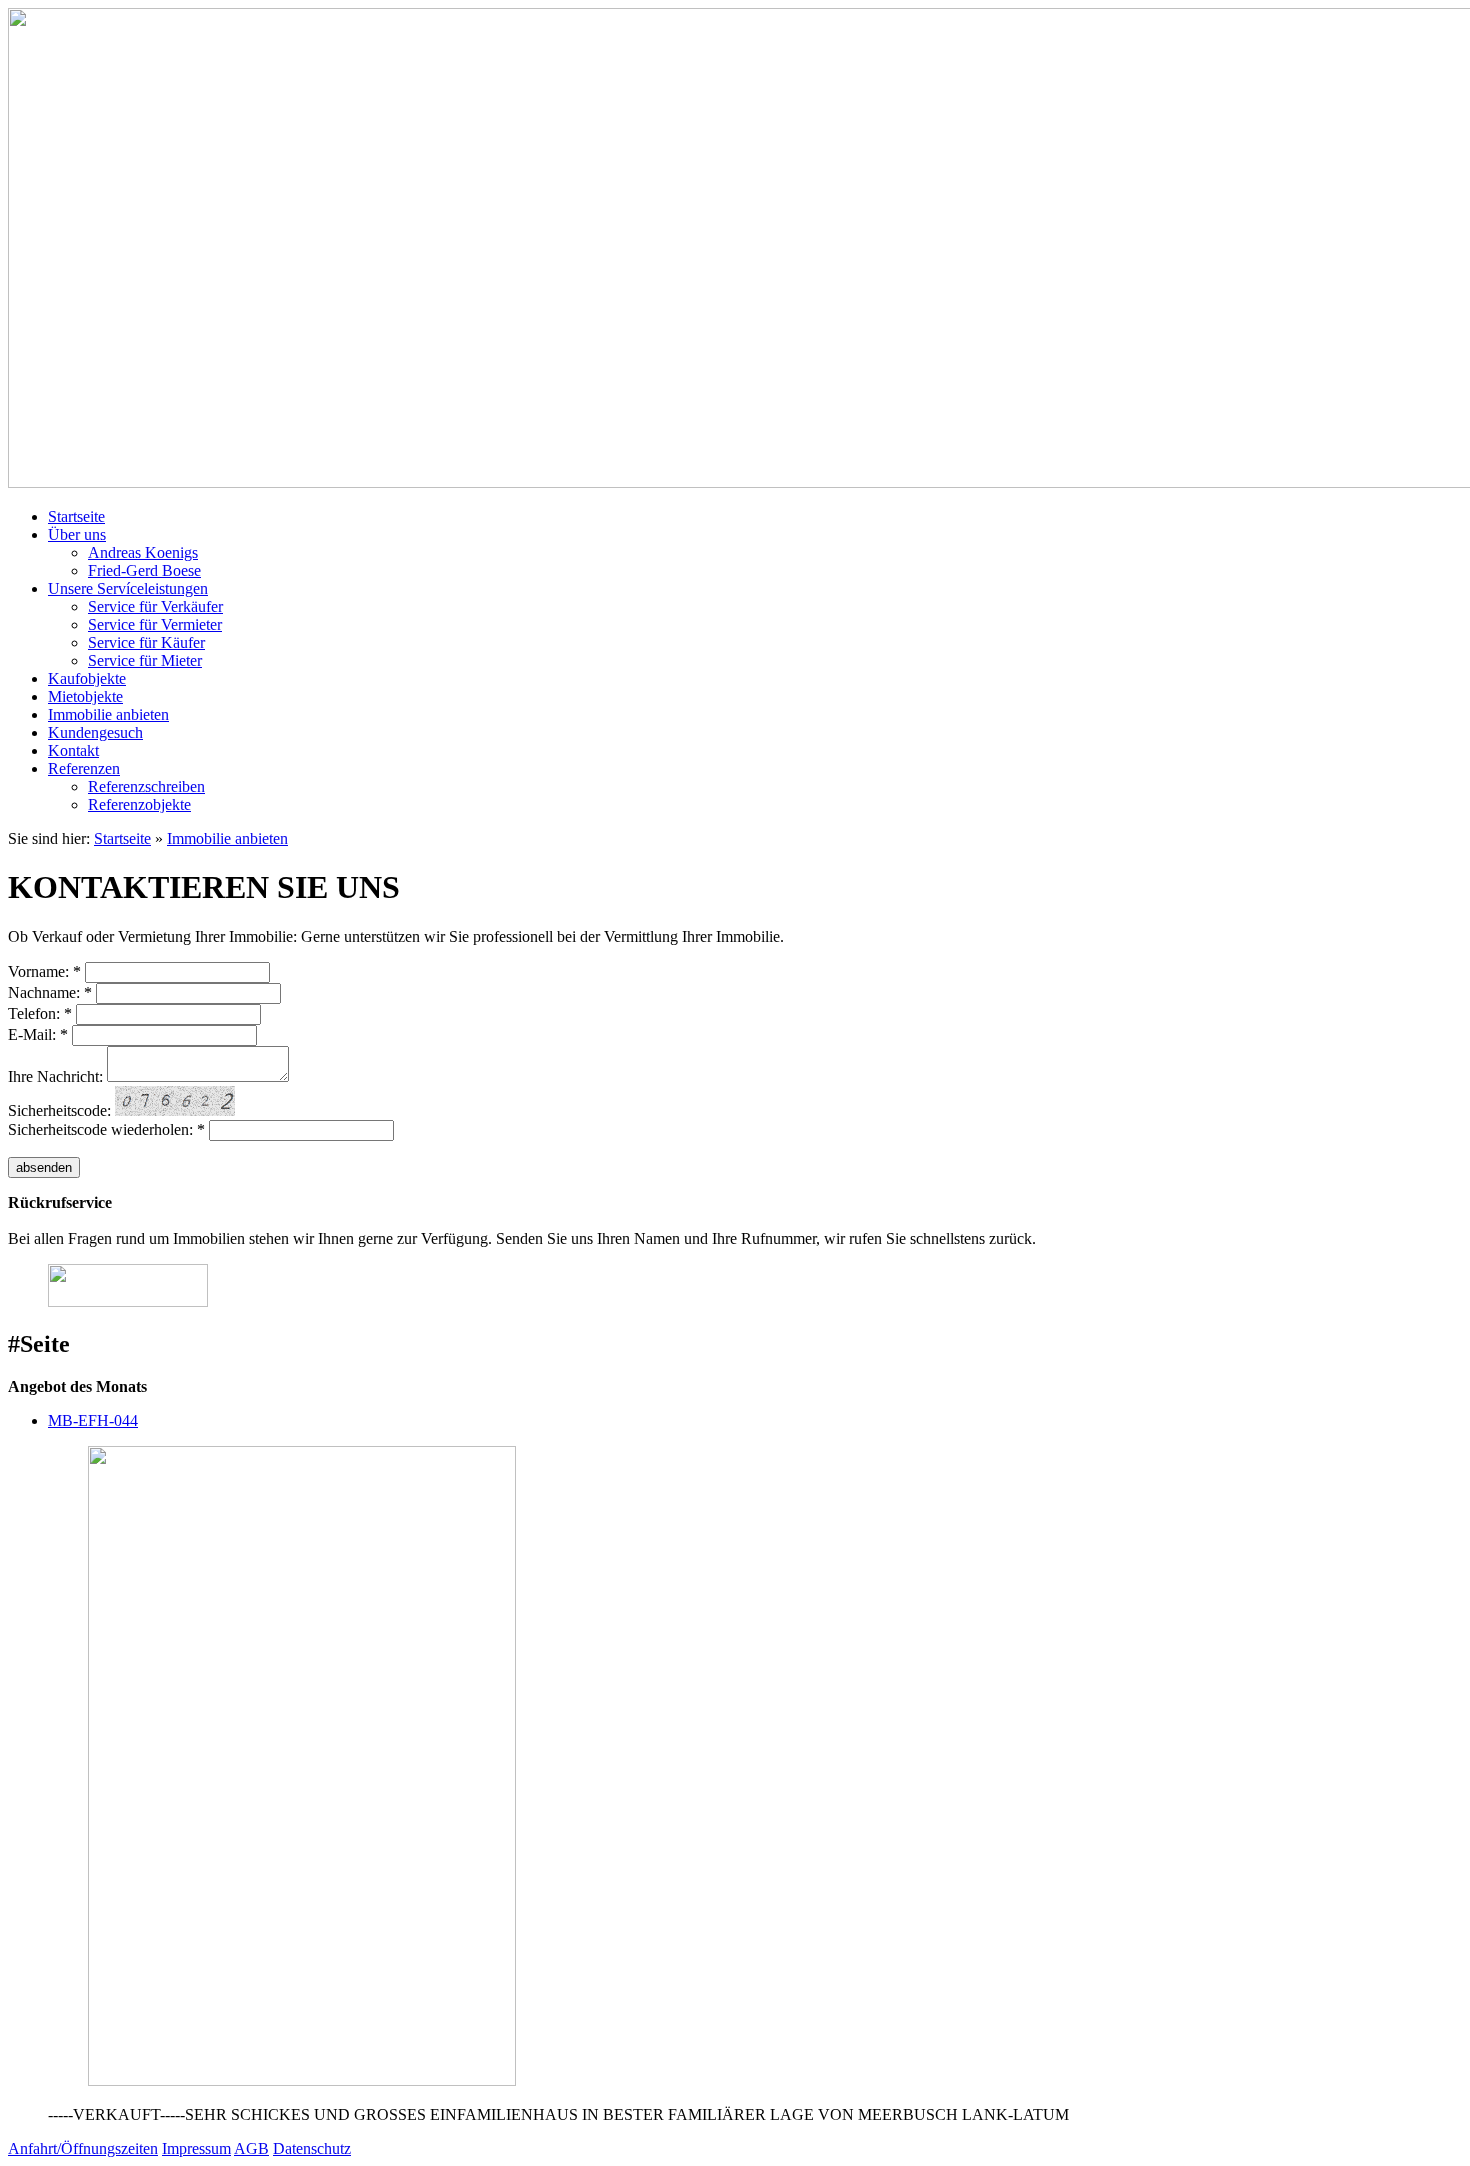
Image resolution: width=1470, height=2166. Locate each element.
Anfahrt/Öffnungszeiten (83, 2148)
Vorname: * (44, 971)
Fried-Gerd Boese (144, 570)
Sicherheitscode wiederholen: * (106, 1129)
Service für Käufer (146, 642)
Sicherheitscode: (59, 1110)
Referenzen (84, 768)
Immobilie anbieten (108, 714)
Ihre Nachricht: (55, 1076)
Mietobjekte (85, 696)
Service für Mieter (145, 660)
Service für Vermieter (155, 624)
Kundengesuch (95, 732)
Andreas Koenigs (143, 552)
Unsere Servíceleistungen (128, 588)
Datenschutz (312, 2148)
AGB (251, 2148)
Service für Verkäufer (155, 606)
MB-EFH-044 (93, 1420)
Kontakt (73, 750)
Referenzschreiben (146, 786)
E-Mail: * (38, 1034)
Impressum (196, 2148)
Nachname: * (50, 992)
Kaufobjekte (87, 678)
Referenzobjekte (139, 804)
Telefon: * (40, 1013)
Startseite (76, 516)
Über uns (77, 534)
